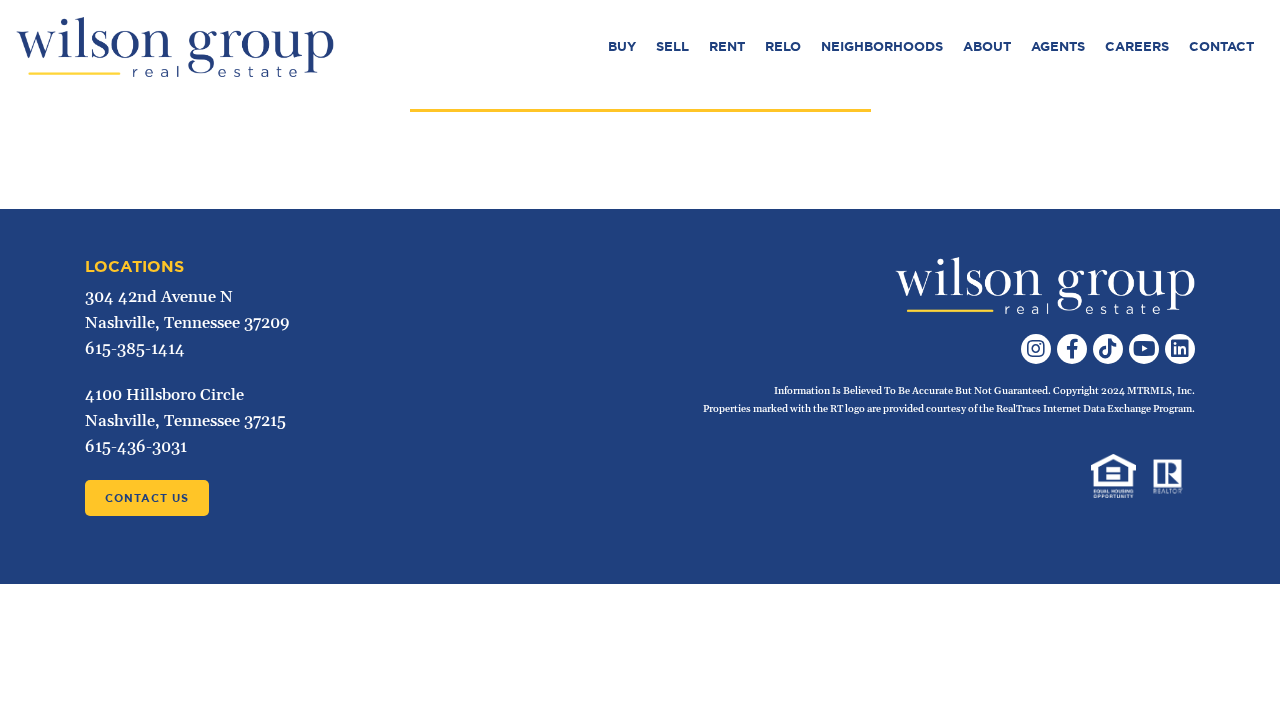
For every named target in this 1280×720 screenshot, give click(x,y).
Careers (1137, 46)
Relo (783, 46)
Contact (1221, 46)
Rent (727, 46)
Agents (1058, 46)
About (987, 46)
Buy (622, 46)
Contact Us (147, 498)
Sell (672, 46)
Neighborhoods (882, 46)
